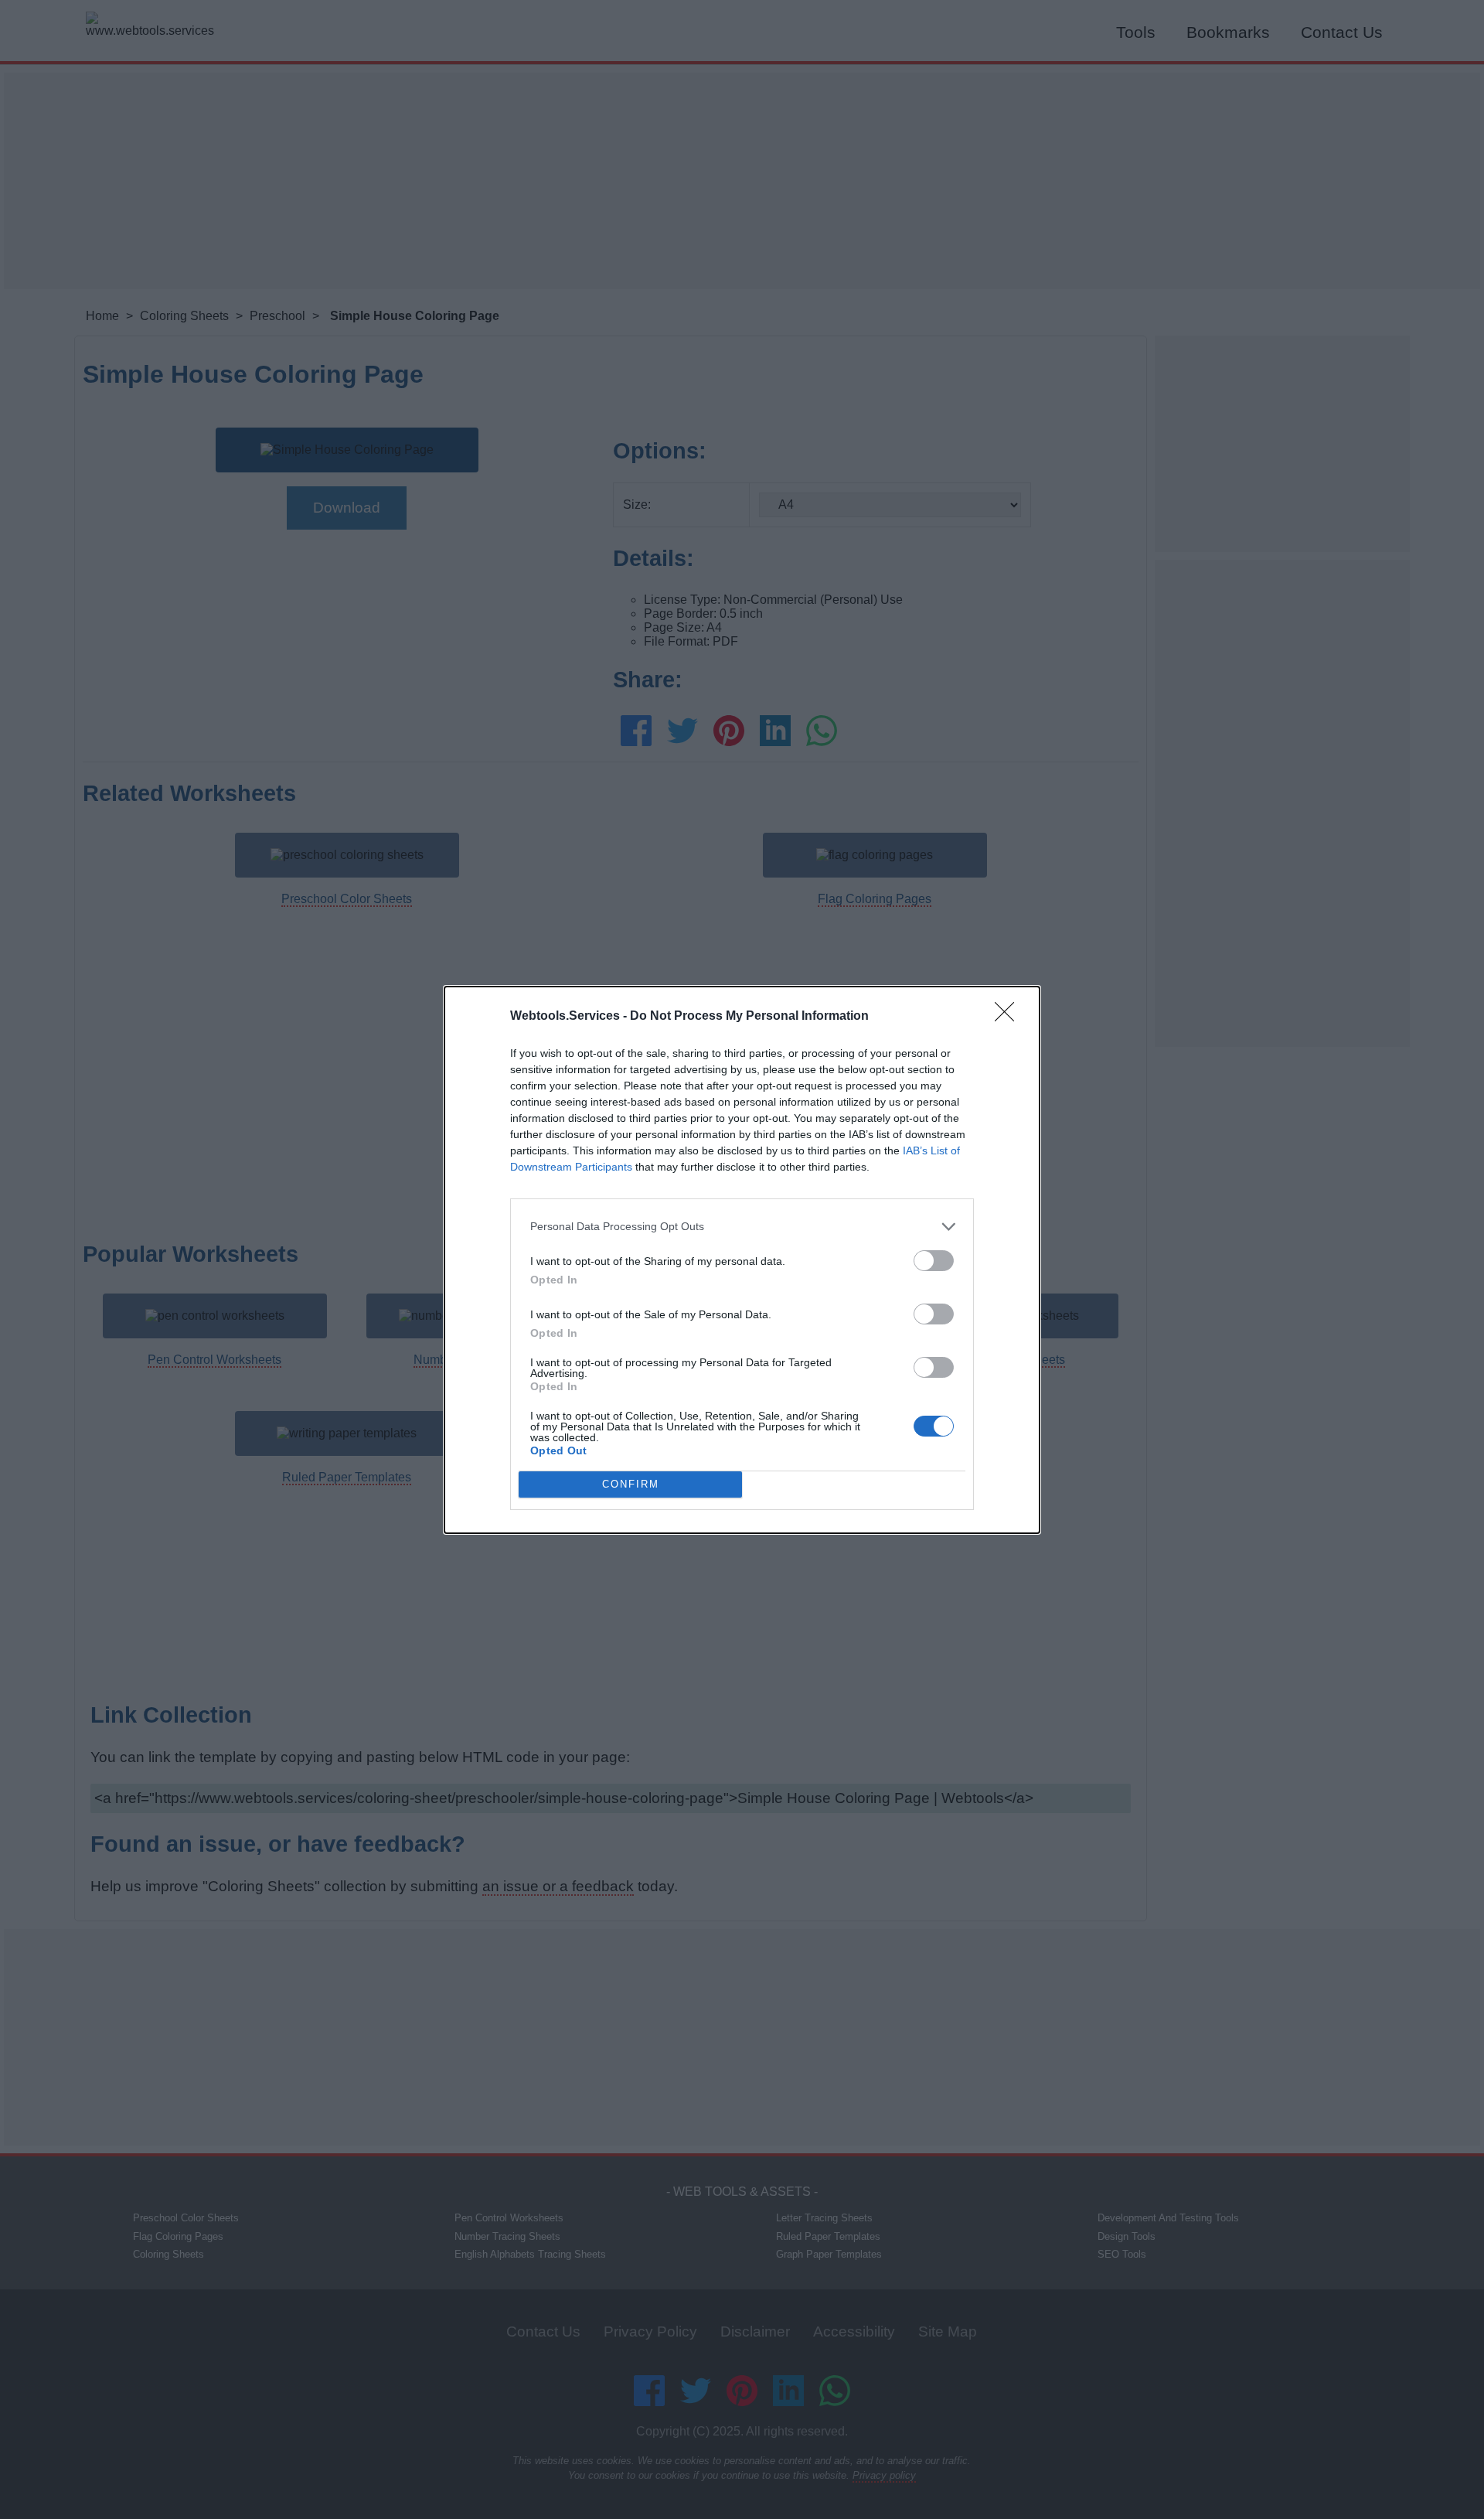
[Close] (1009, 1017)
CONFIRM (631, 1484)
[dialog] (742, 1260)
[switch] (934, 1261)
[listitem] (742, 1227)
